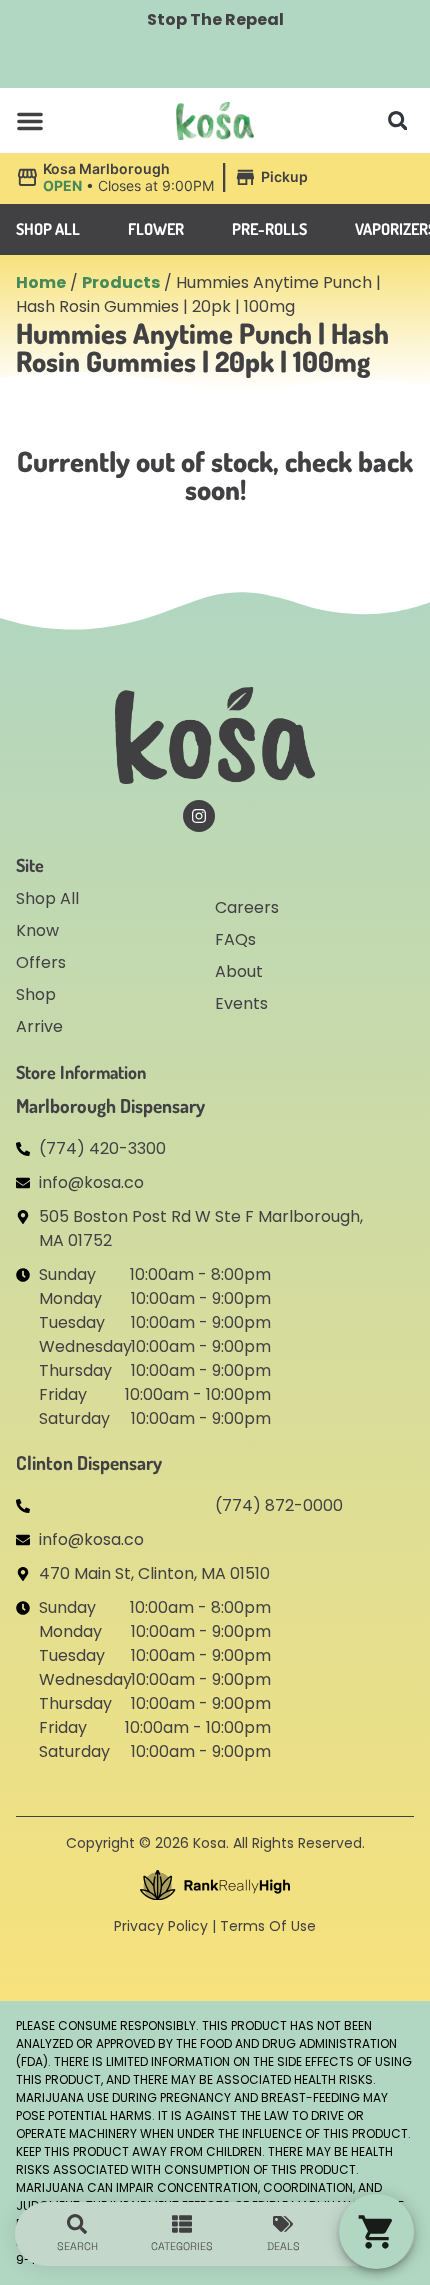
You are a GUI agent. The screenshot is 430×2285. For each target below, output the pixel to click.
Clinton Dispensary (89, 1462)
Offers (41, 962)
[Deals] (283, 2224)
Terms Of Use (268, 1926)
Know (37, 930)
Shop (36, 994)
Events (241, 1003)
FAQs (235, 939)
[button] (30, 121)
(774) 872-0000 (279, 1505)
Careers (247, 907)
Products (121, 282)
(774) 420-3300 (102, 1148)
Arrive (39, 1026)
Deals (283, 2246)
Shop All (47, 898)
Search (77, 2246)
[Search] (77, 2224)
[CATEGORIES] (182, 2224)
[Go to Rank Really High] (215, 1885)
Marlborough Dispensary (110, 1105)
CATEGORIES (182, 2246)
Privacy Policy (161, 1926)
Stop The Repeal (215, 19)
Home (41, 282)
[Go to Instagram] (199, 816)
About (239, 971)
